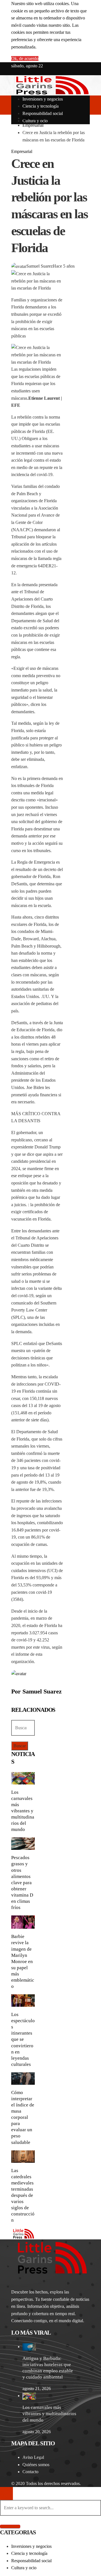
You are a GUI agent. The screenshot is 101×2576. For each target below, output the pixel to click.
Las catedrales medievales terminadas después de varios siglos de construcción (23, 2195)
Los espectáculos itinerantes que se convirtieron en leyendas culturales (23, 2039)
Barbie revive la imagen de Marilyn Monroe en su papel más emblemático (23, 1961)
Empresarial (22, 151)
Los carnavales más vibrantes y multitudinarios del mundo (23, 1811)
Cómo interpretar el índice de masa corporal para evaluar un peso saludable (23, 2117)
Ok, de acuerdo (25, 58)
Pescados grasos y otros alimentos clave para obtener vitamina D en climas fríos (22, 1882)
